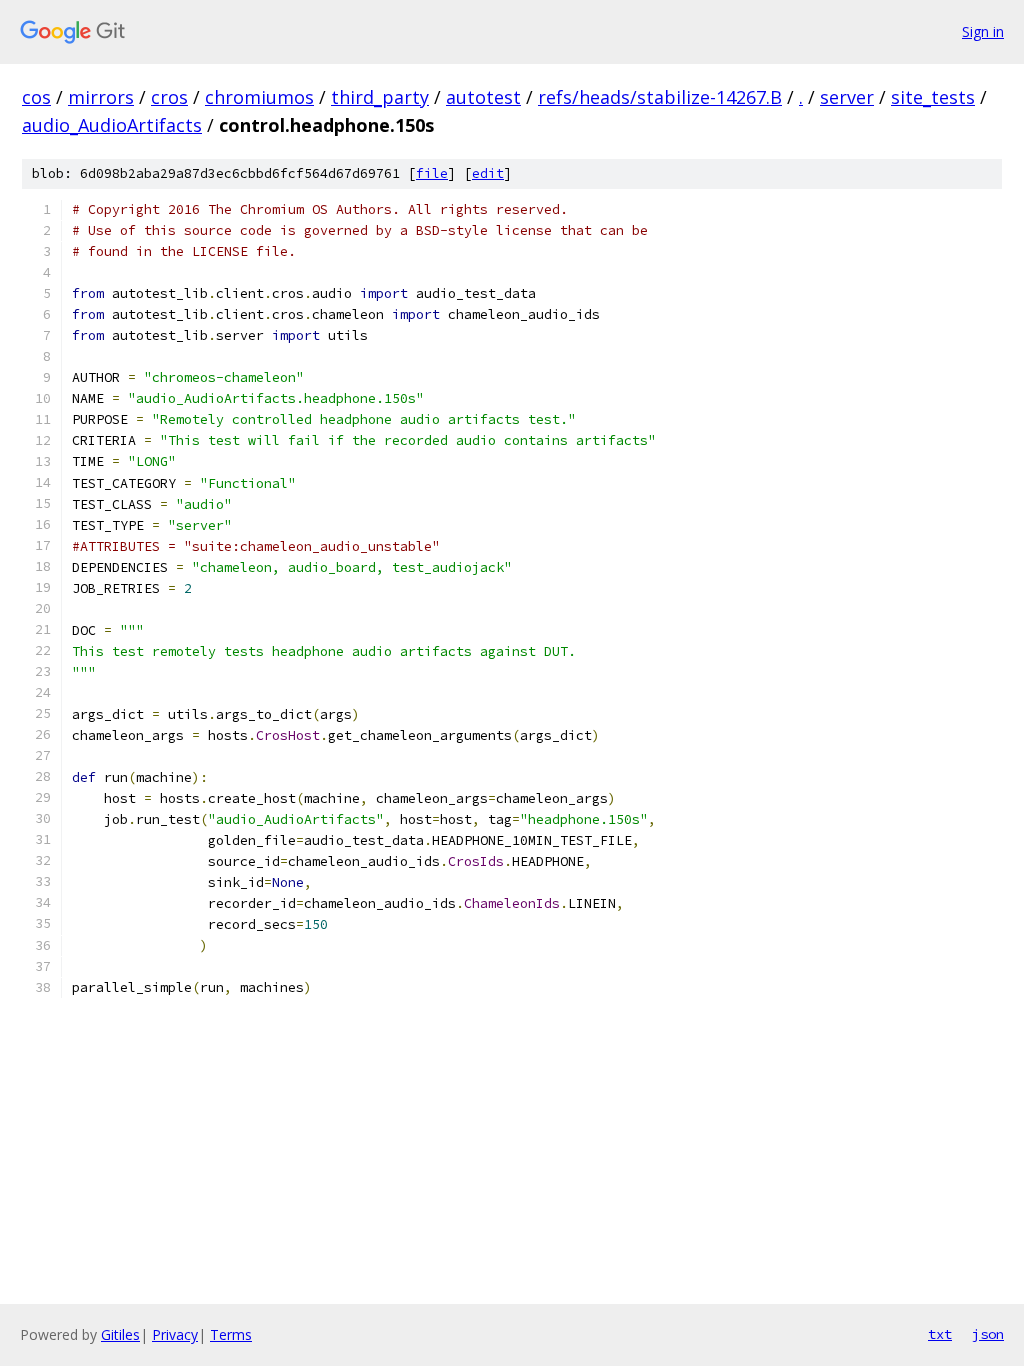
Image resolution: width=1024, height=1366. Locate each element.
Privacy (175, 1334)
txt (940, 1334)
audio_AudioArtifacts (112, 125)
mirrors (101, 97)
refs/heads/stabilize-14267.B (660, 97)
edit (488, 173)
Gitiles (120, 1334)
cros (169, 97)
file (432, 173)
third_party (380, 97)
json (988, 1334)
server (847, 97)
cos (36, 97)
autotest (483, 97)
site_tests (933, 97)
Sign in (983, 31)
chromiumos (259, 97)
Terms (231, 1334)
